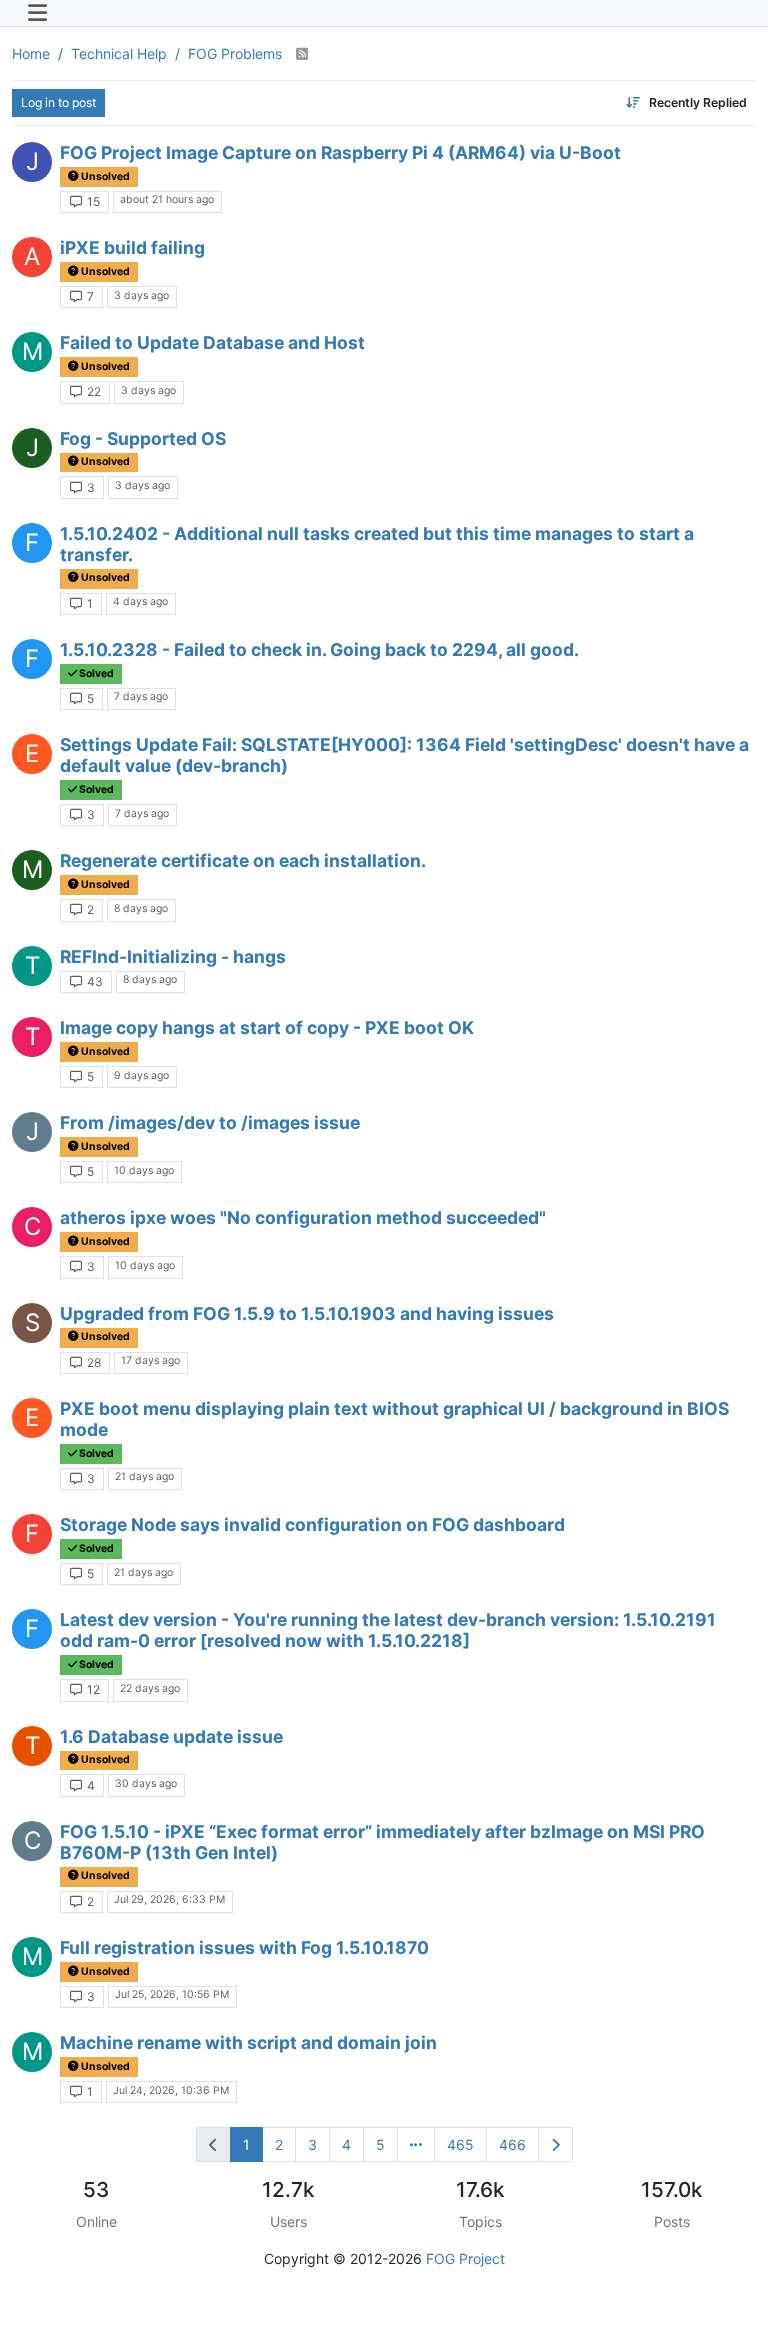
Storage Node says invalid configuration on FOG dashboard (312, 1524)
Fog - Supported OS (143, 438)
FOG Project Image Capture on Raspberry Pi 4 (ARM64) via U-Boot (340, 152)
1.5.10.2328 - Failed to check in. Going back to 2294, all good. (319, 649)
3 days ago (141, 295)
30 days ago (146, 1783)
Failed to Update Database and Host (212, 342)
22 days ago (150, 1688)
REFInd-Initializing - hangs (173, 956)
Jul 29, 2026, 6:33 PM (169, 1899)
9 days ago (141, 1075)
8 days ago (141, 908)
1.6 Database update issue (171, 1736)
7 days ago (141, 696)
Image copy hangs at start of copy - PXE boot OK (267, 1027)
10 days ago (144, 1170)
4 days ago (140, 601)
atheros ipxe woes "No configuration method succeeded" (303, 1217)
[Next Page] (555, 2144)
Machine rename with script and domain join (248, 2042)
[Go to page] (416, 2144)
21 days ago (144, 1476)
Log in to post (58, 102)
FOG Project (465, 2258)
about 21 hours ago (167, 199)
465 (460, 2144)
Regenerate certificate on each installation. (243, 860)
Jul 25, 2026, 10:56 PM (172, 1994)
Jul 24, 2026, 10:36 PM (171, 2090)
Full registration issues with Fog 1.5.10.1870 (244, 1947)
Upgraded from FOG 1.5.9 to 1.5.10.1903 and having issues (307, 1313)
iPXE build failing (132, 247)
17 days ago (150, 1360)
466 (512, 2144)
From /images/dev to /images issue (210, 1122)
